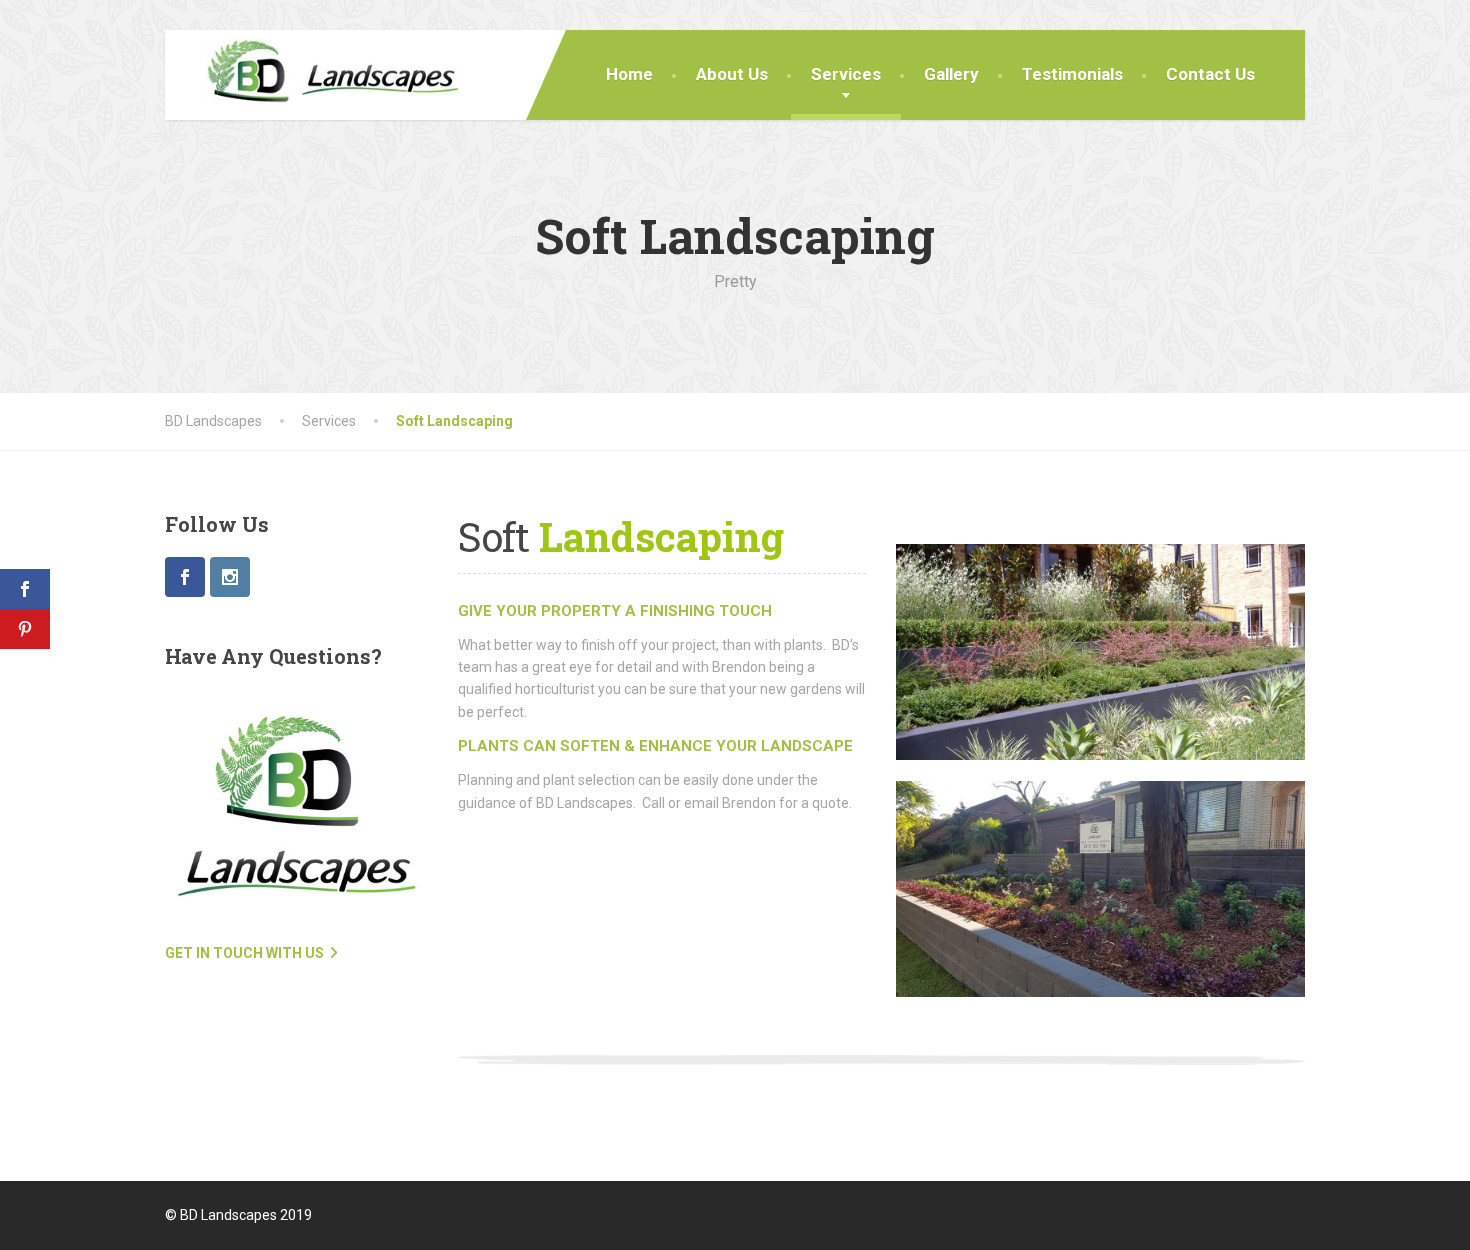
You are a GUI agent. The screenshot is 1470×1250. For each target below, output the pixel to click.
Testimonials (1072, 74)
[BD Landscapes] (317, 74)
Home (629, 74)
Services (846, 74)
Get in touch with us (244, 953)
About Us (732, 74)
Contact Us (1210, 74)
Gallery (951, 74)
